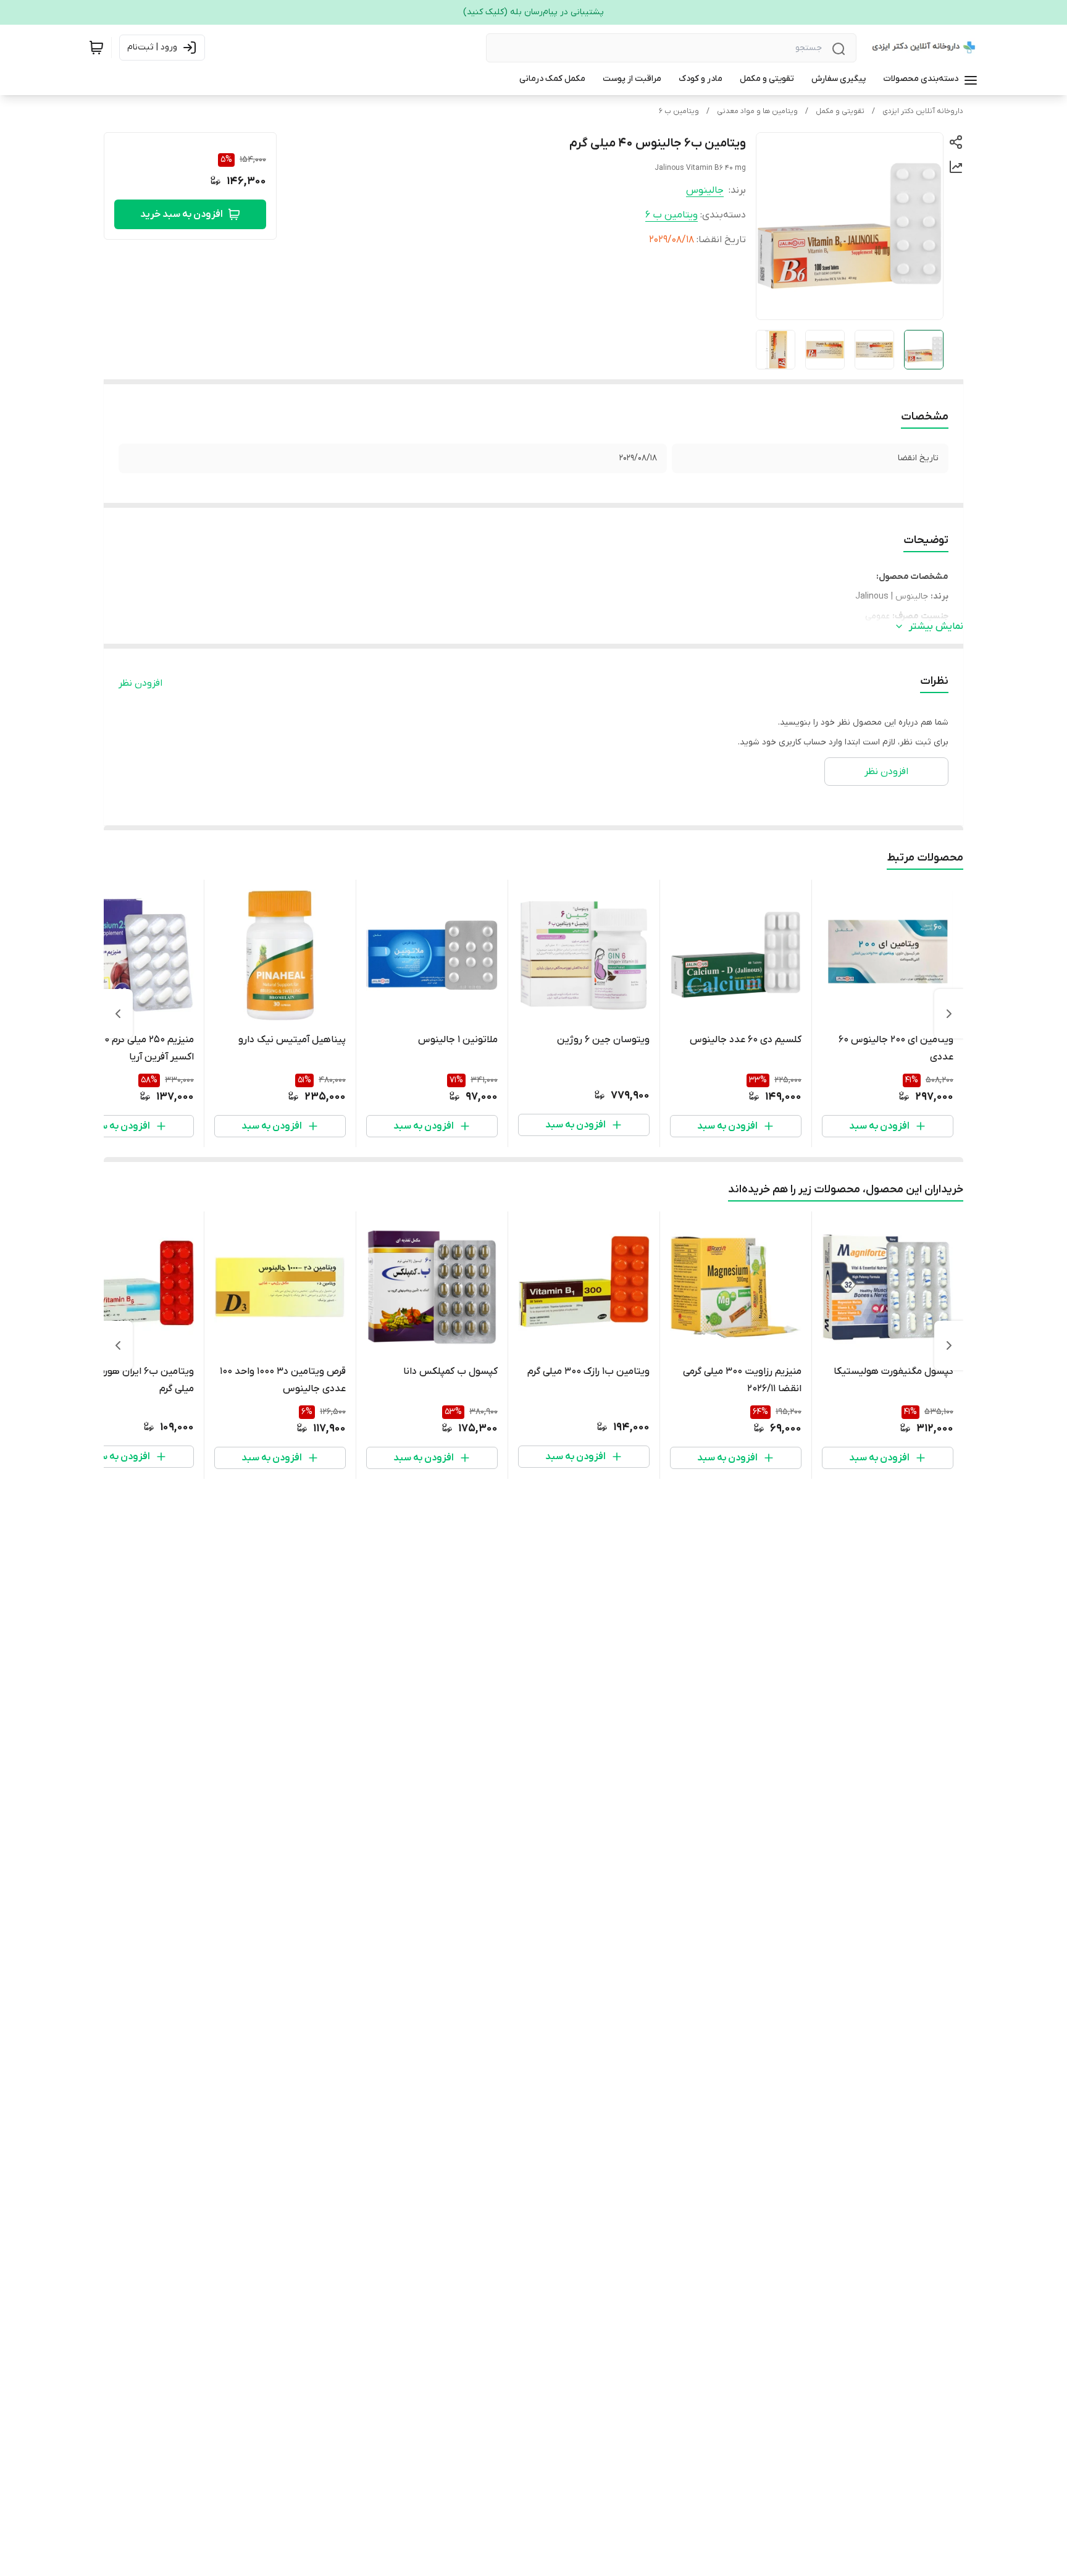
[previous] (949, 1014)
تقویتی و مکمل (840, 111)
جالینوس (705, 190)
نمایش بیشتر (936, 626)
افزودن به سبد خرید (182, 214)
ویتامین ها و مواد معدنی (757, 111)
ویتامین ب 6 (679, 111)
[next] (118, 1014)
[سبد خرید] (96, 48)
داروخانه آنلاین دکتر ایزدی (923, 111)
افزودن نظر (140, 683)
